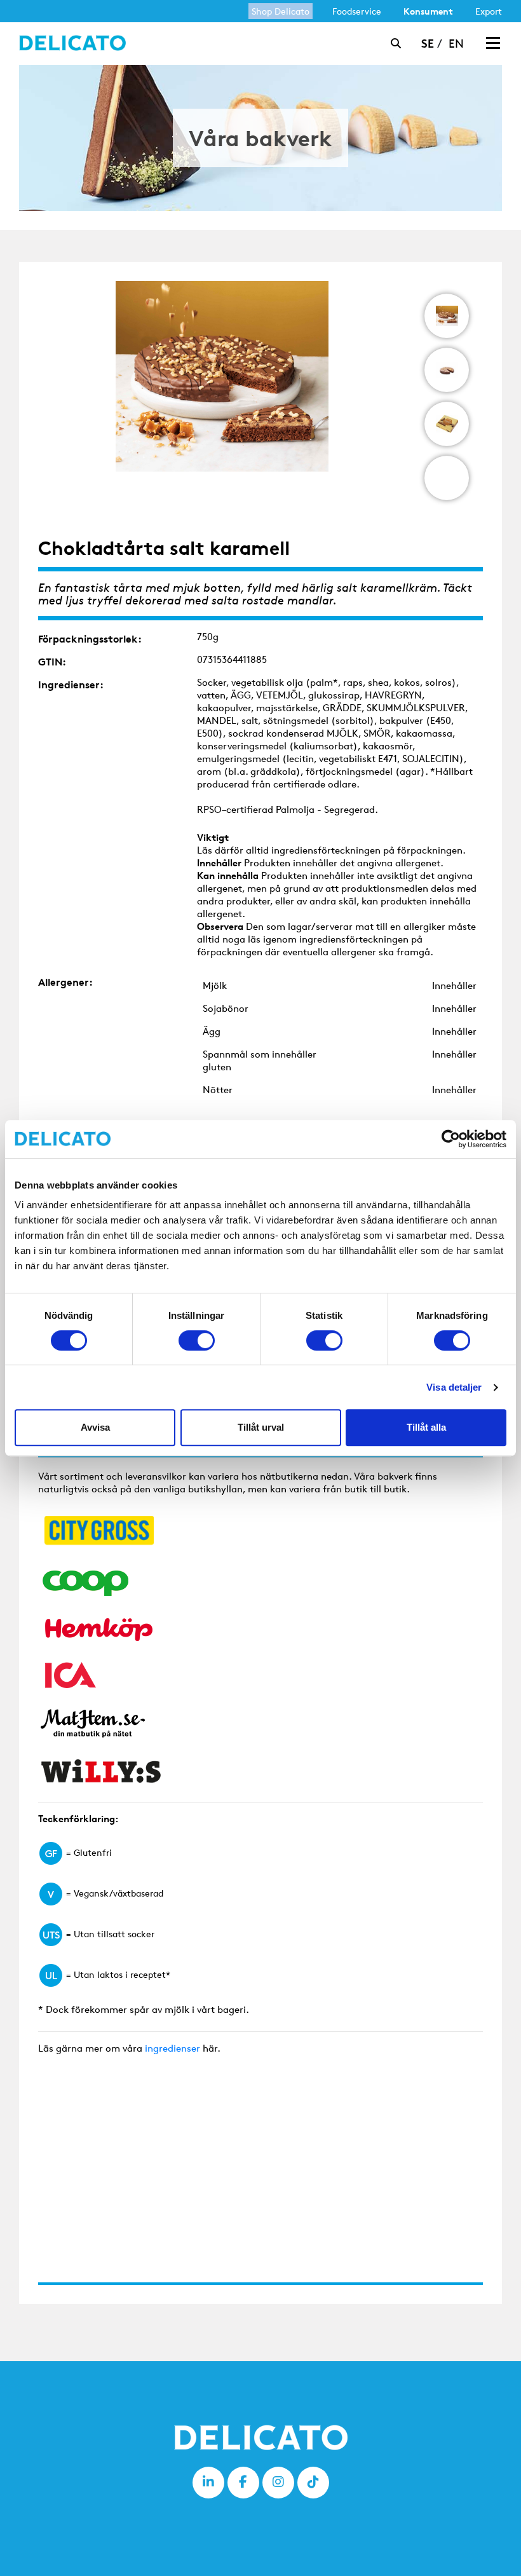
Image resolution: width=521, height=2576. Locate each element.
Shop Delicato (281, 11)
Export (489, 11)
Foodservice (357, 11)
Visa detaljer (454, 1387)
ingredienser (173, 2048)
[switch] (197, 1340)
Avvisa (95, 1427)
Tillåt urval (261, 1427)
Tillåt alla (426, 1427)
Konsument (428, 11)
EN (456, 43)
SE (428, 43)
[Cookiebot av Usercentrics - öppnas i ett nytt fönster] (451, 1139)
